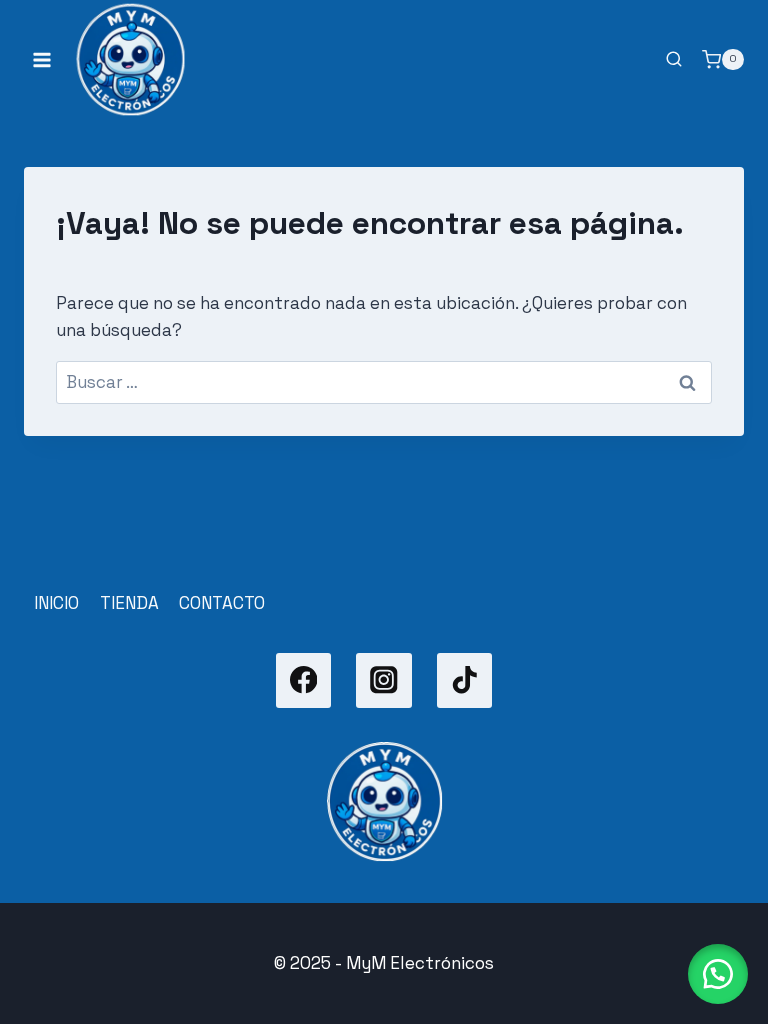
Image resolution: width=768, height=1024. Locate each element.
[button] (718, 974)
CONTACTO (222, 603)
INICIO (56, 603)
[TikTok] (464, 680)
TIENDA (129, 603)
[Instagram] (383, 680)
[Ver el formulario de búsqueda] (674, 60)
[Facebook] (303, 680)
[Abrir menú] (42, 59)
